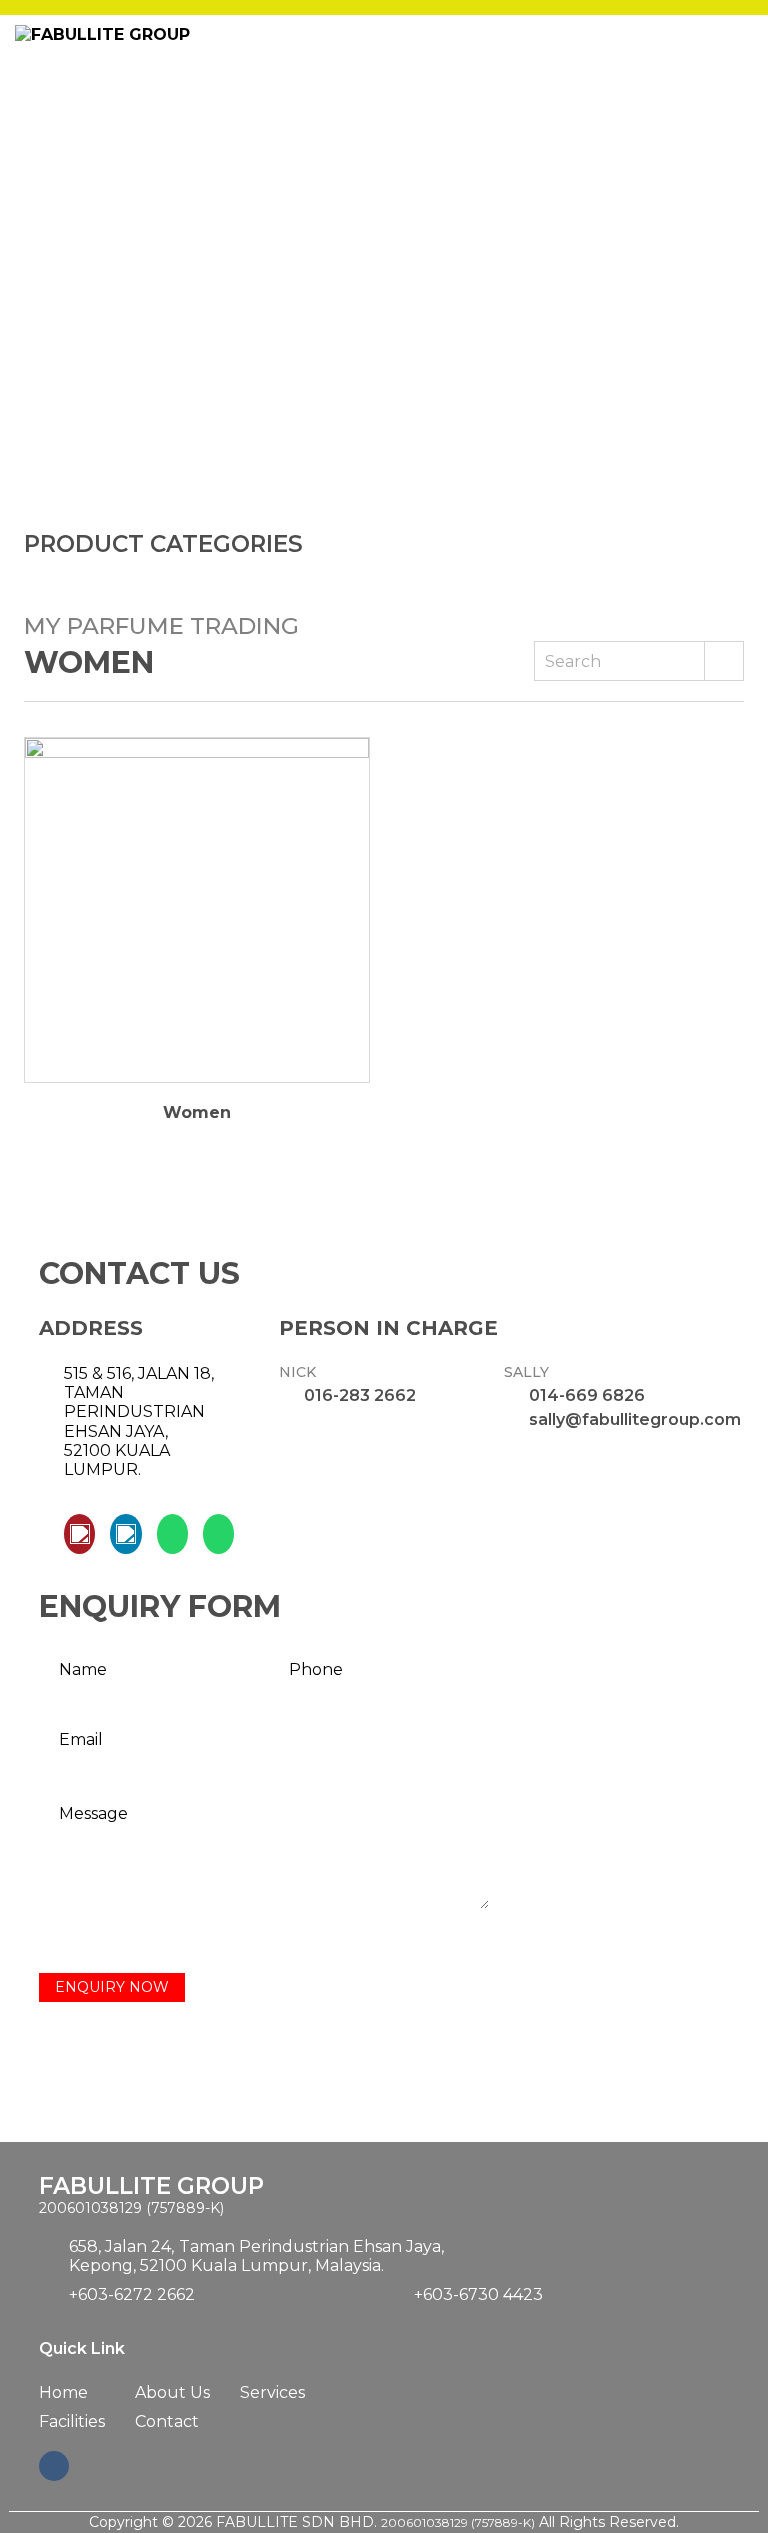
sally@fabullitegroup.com (635, 1419)
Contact (167, 2421)
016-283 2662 (360, 1395)
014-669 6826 (587, 1395)
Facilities (72, 2421)
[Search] (724, 661)
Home (63, 2392)
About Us (172, 2392)
